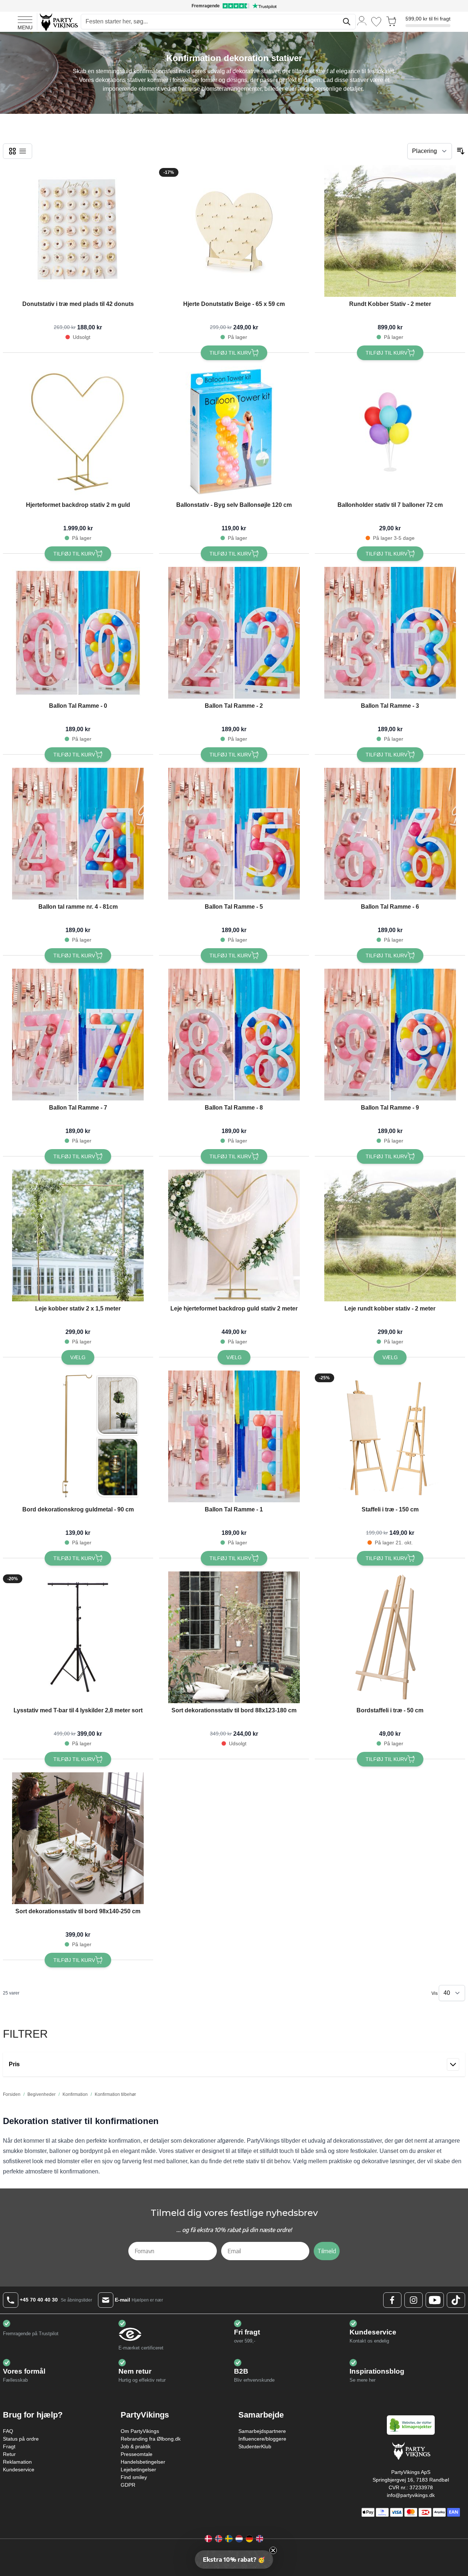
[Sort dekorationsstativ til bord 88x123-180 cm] (234, 1637)
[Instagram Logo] (414, 2300)
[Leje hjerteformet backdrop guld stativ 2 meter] (234, 1235)
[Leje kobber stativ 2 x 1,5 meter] (78, 1235)
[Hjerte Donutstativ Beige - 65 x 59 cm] (234, 231)
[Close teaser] (273, 2550)
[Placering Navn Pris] (430, 151)
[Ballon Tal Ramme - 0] (78, 633)
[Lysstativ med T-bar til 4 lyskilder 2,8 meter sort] (78, 1637)
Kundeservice (19, 2470)
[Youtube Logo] (435, 2300)
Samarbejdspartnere (262, 2431)
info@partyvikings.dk (411, 2495)
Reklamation (17, 2462)
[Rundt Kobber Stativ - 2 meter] (390, 231)
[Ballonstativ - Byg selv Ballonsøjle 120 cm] (234, 432)
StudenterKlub (255, 2446)
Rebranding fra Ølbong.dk (151, 2439)
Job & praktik (136, 2446)
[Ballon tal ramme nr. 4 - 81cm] (78, 834)
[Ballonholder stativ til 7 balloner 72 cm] (390, 432)
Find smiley (134, 2477)
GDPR (128, 2485)
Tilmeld (327, 2251)
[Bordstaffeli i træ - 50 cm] (390, 1637)
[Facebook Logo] (392, 2300)
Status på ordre (21, 2439)
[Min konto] (362, 20)
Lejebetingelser (138, 2470)
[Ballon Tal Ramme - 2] (234, 633)
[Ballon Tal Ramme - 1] (234, 1436)
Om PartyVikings (140, 2431)
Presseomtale (137, 2454)
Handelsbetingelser (143, 2462)
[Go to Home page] (58, 22)
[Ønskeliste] (376, 22)
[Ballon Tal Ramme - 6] (390, 834)
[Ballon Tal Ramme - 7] (78, 1035)
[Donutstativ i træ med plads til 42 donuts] (78, 231)
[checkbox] (12, 151)
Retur (9, 2454)
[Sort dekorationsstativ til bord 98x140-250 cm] (78, 1838)
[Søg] (347, 22)
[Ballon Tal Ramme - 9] (390, 1035)
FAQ (8, 2431)
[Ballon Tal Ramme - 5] (234, 834)
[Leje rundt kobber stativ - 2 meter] (390, 1235)
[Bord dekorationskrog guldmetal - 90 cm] (78, 1436)
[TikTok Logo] (456, 2300)
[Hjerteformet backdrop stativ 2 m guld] (78, 432)
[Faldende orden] (461, 151)
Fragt (9, 2446)
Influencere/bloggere (262, 2439)
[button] (234, 2560)
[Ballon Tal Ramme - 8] (234, 1035)
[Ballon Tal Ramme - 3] (390, 633)
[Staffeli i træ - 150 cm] (390, 1436)
